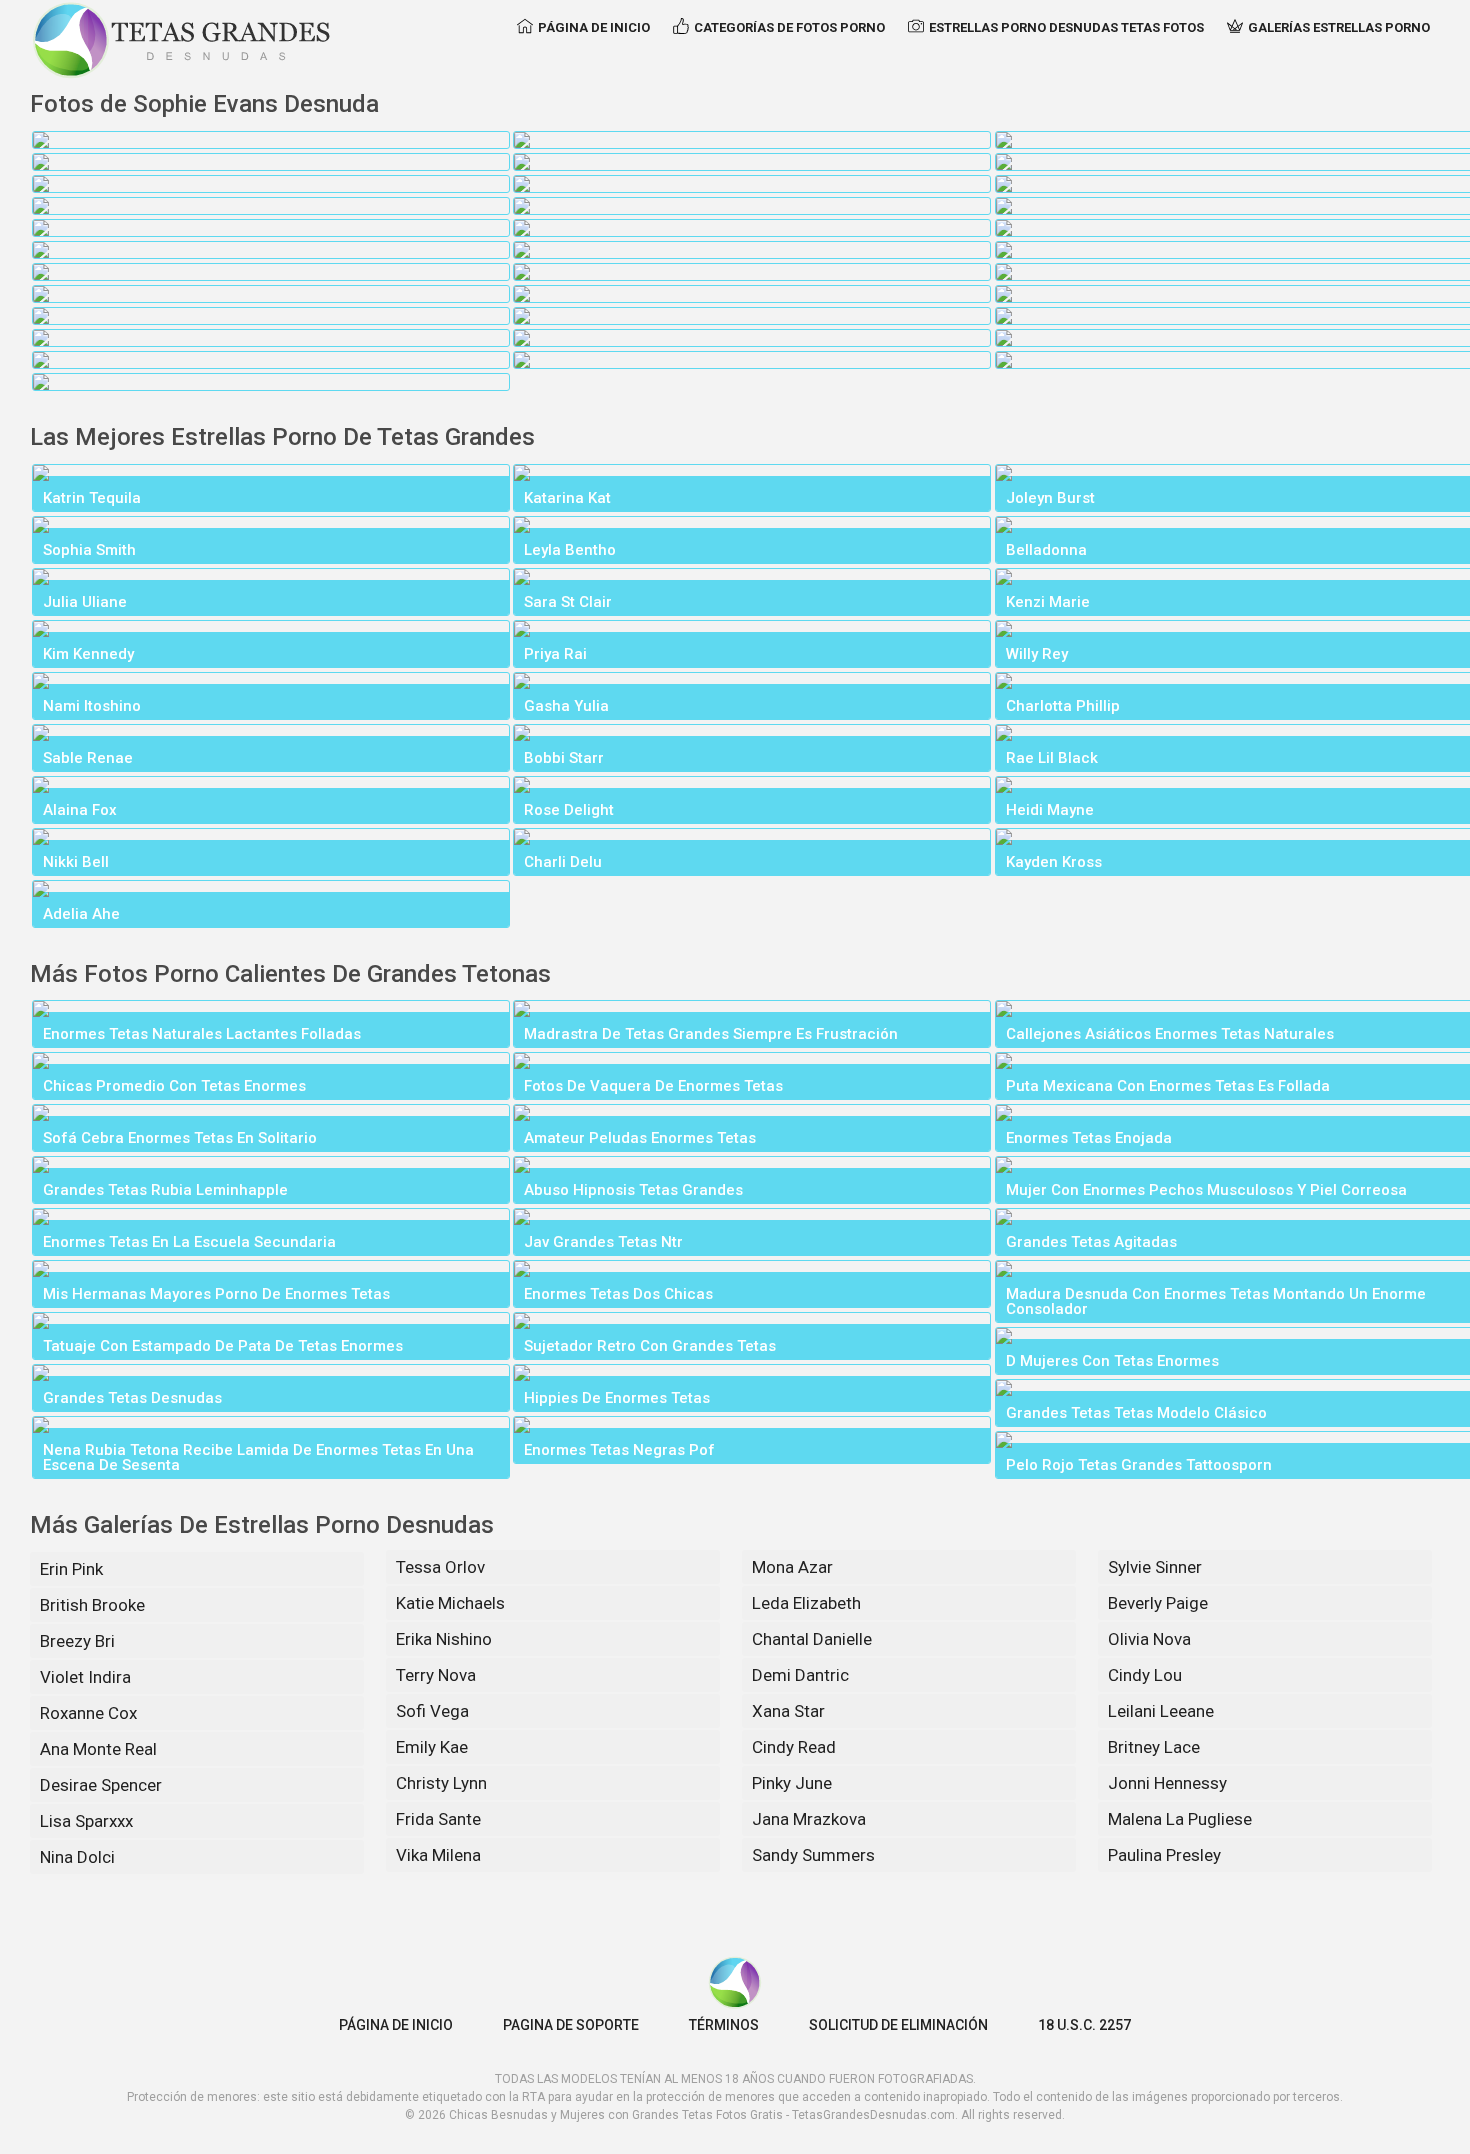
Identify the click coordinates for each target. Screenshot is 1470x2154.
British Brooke (92, 1605)
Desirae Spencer (101, 1785)
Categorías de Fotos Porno (789, 27)
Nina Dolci (77, 1857)
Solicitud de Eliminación (898, 2025)
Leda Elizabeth (806, 1603)
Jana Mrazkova (809, 1819)
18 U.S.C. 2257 (1084, 2025)
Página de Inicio (594, 27)
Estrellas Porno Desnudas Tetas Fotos (1066, 27)
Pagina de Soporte (571, 2025)
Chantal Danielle (812, 1639)
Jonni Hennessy (1167, 1783)
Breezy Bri (77, 1641)
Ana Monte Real (98, 1749)
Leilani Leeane (1161, 1711)
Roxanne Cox (88, 1713)
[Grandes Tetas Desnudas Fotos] (182, 40)
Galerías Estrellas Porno (1339, 27)
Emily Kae (432, 1747)
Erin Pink (71, 1569)
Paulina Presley (1164, 1855)
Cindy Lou (1145, 1675)
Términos (724, 2025)
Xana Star (788, 1711)
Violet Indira (85, 1677)
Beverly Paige (1158, 1603)
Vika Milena (438, 1855)
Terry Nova (436, 1675)
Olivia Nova (1149, 1639)
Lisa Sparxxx (86, 1821)
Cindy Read (794, 1747)
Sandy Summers (813, 1855)
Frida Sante (438, 1819)
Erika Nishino (444, 1639)
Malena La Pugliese (1180, 1819)
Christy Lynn (441, 1783)
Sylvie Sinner (1155, 1567)
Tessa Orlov (440, 1567)
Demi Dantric (800, 1675)
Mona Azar (792, 1567)
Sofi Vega (432, 1711)
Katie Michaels (450, 1603)
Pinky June (792, 1783)
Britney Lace (1154, 1747)
